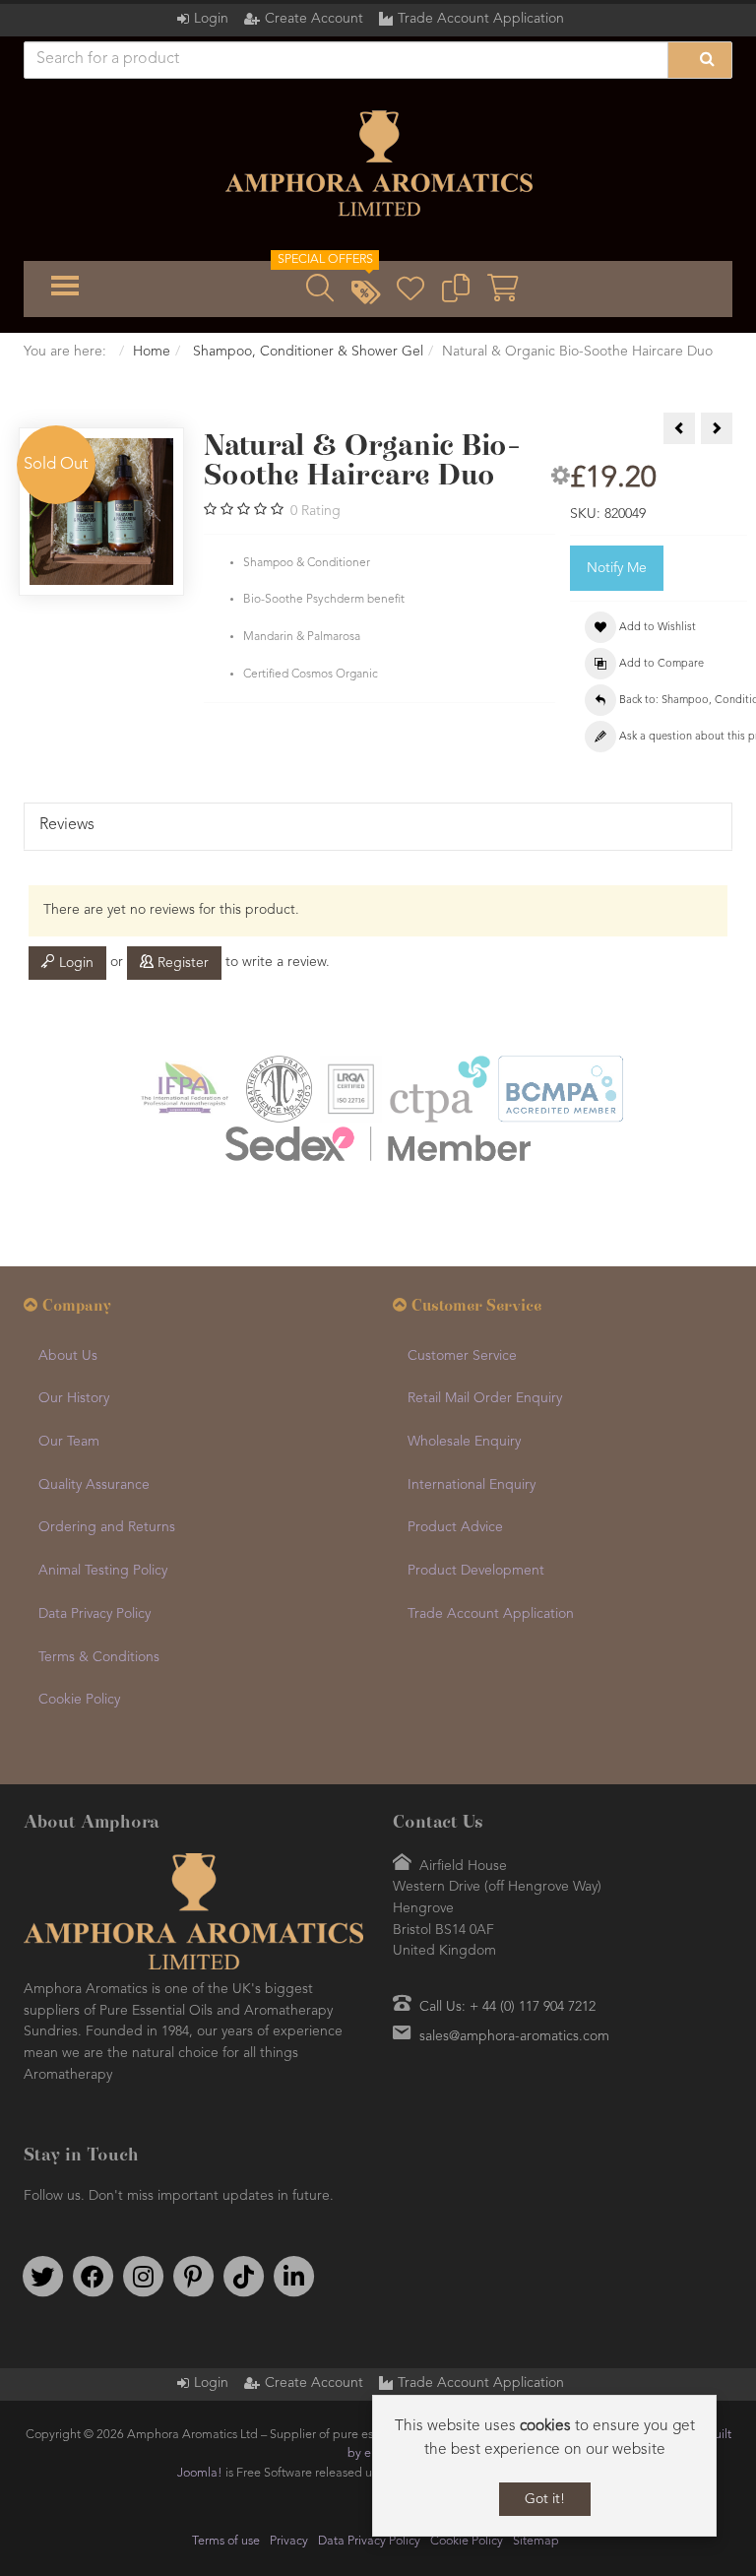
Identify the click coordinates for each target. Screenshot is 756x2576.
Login (211, 19)
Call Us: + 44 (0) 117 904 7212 (507, 2007)
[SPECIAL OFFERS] (365, 294)
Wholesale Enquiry (464, 1442)
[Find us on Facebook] (93, 2277)
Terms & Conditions (99, 1657)
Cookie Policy (79, 1700)
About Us (68, 1356)
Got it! (545, 2499)
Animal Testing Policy (103, 1571)
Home (152, 352)
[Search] (700, 60)
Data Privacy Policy (94, 1614)
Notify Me (617, 568)
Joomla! (200, 2473)
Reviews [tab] (67, 825)
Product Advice (455, 1527)
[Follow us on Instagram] (143, 2277)
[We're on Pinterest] (193, 2277)
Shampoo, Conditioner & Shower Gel (306, 352)
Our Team (69, 1442)
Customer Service (462, 1356)
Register (181, 963)
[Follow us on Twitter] (42, 2277)
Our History (74, 1398)
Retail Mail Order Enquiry (485, 1398)
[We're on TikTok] (243, 2277)
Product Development (476, 1571)
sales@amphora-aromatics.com (514, 2036)
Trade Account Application (481, 19)
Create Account (314, 19)
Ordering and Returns (107, 1527)
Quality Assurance (94, 1485)
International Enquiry (472, 1485)
